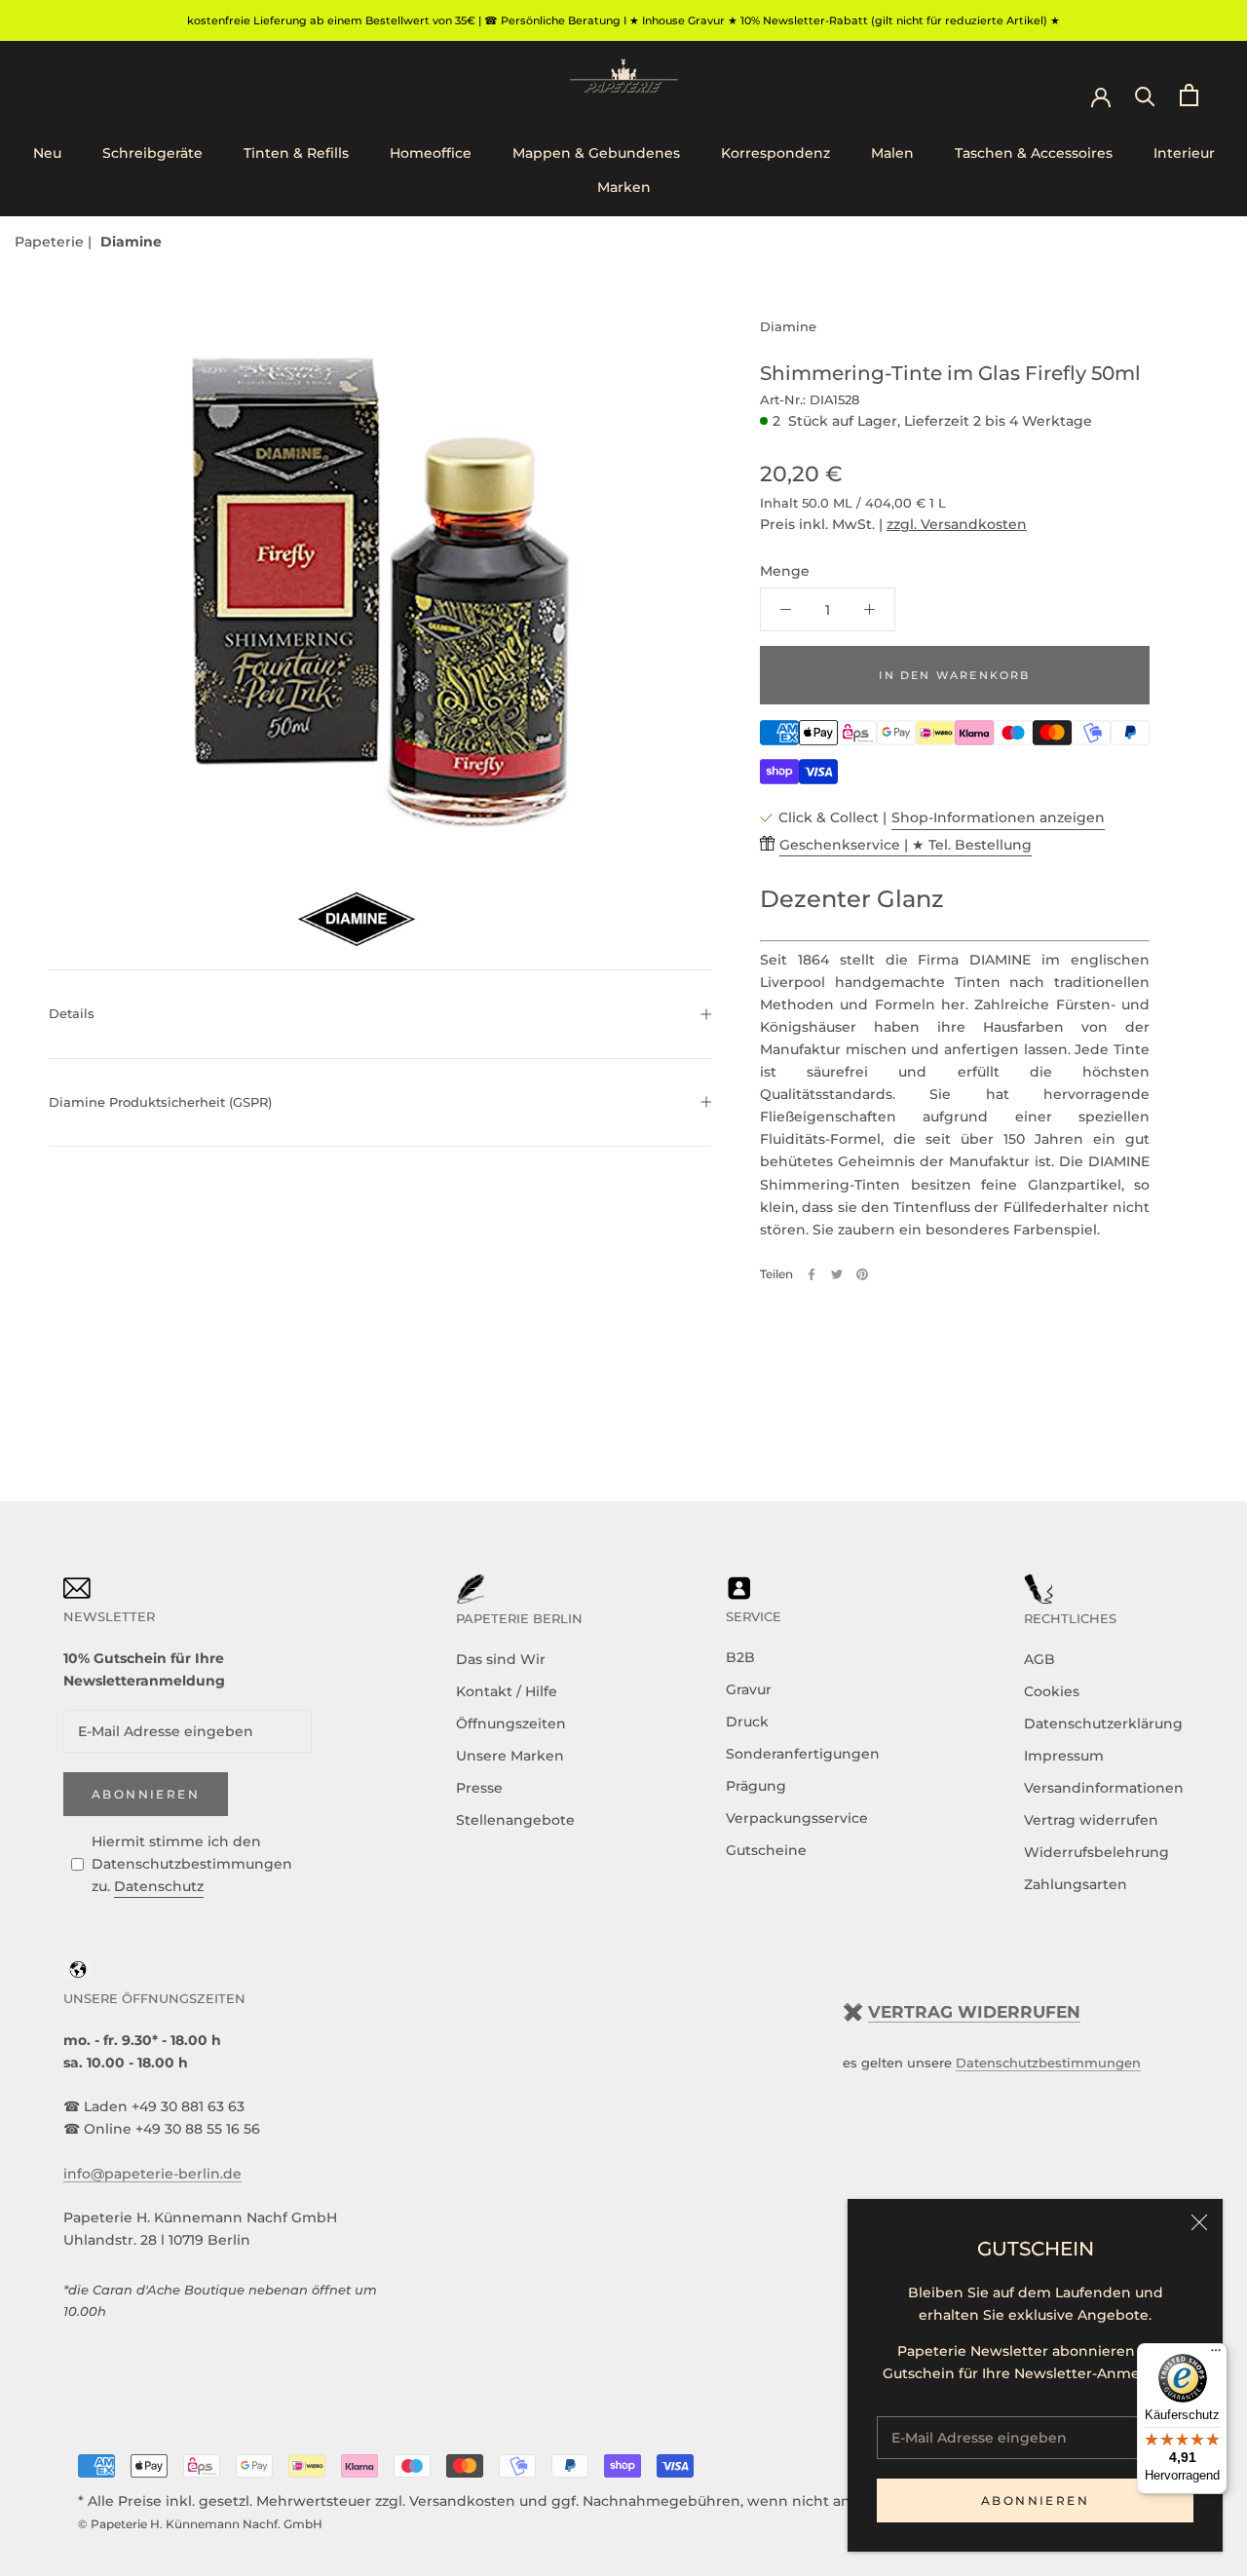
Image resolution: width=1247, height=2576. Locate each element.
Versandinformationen (1104, 1788)
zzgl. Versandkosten (957, 524)
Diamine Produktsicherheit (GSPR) (160, 1102)
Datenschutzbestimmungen (1048, 2063)
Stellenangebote (515, 1820)
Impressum (1064, 1756)
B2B (740, 1657)
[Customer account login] (1101, 95)
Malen (892, 153)
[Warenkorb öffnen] (1189, 95)
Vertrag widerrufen (1091, 1820)
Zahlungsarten (1076, 1884)
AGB (1039, 1659)
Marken (624, 187)
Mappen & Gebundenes (596, 153)
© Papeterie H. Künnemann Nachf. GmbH (200, 2524)
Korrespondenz (775, 153)
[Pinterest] (862, 1274)
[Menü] (1216, 2355)
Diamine (131, 242)
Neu (47, 153)
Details (72, 1013)
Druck (747, 1722)
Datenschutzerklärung (1103, 1724)
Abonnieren (1035, 2500)
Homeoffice (431, 153)
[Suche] (1145, 95)
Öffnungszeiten (511, 1724)
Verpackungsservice (797, 1818)
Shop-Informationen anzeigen (998, 817)
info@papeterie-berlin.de (152, 2174)
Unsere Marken (510, 1756)
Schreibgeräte (152, 153)
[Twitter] (837, 1274)
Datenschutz (159, 1886)
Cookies (1052, 1691)
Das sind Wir (501, 1659)
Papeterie (51, 242)
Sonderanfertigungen (803, 1754)
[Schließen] (1199, 2222)
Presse (479, 1788)
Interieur (1184, 153)
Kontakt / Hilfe (507, 1691)
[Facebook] (812, 1274)
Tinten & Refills (296, 153)
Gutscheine (766, 1850)
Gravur (749, 1689)
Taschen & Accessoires (1034, 153)
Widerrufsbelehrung (1096, 1852)
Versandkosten (462, 2501)
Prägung (756, 1786)
